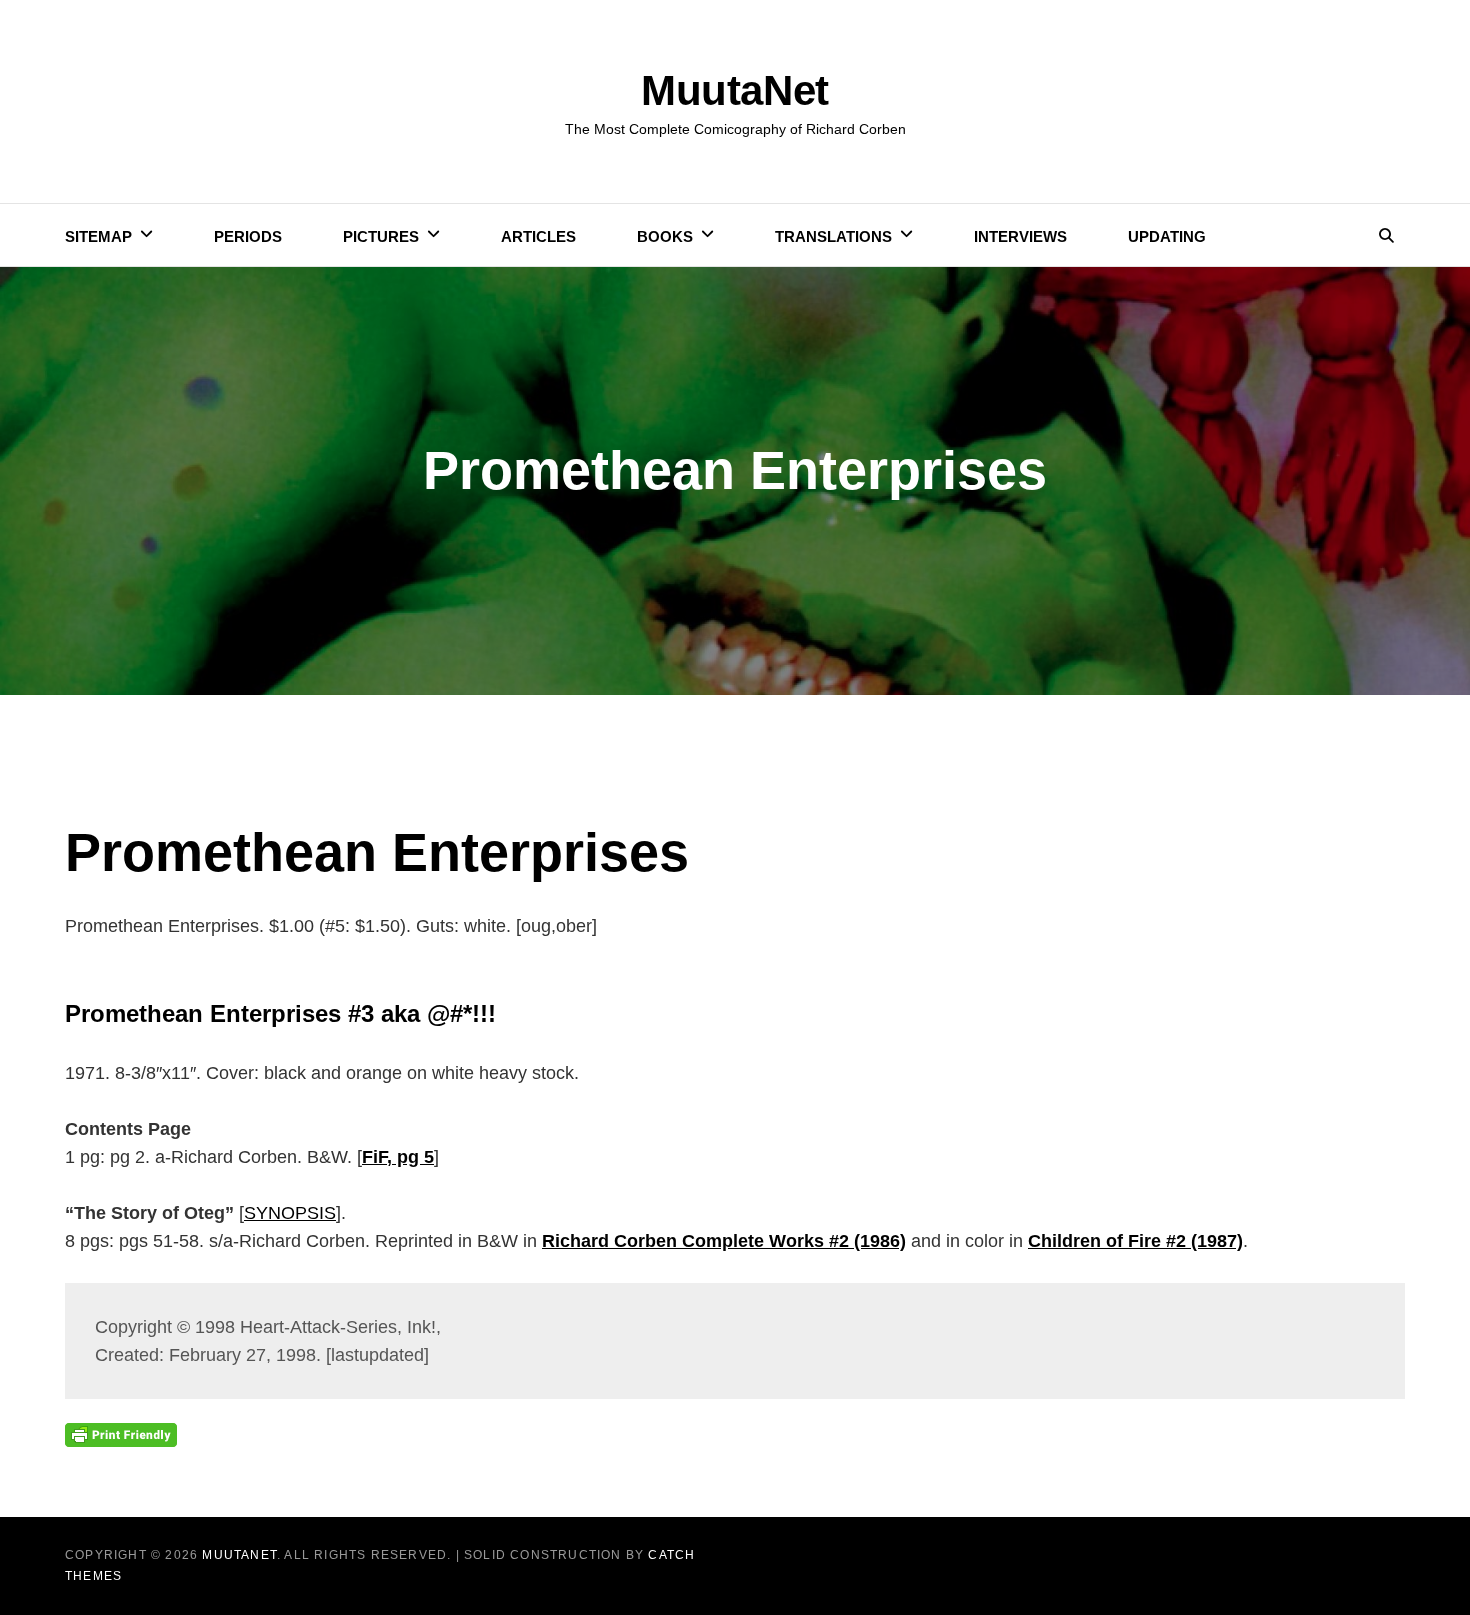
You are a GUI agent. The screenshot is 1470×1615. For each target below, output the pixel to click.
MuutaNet (735, 90)
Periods (248, 236)
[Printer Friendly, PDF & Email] (121, 1434)
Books (665, 236)
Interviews (1020, 236)
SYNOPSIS (290, 1213)
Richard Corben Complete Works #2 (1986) (724, 1241)
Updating (1167, 236)
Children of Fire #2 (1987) (1135, 1241)
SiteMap (98, 236)
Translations (833, 236)
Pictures (381, 236)
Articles (538, 236)
